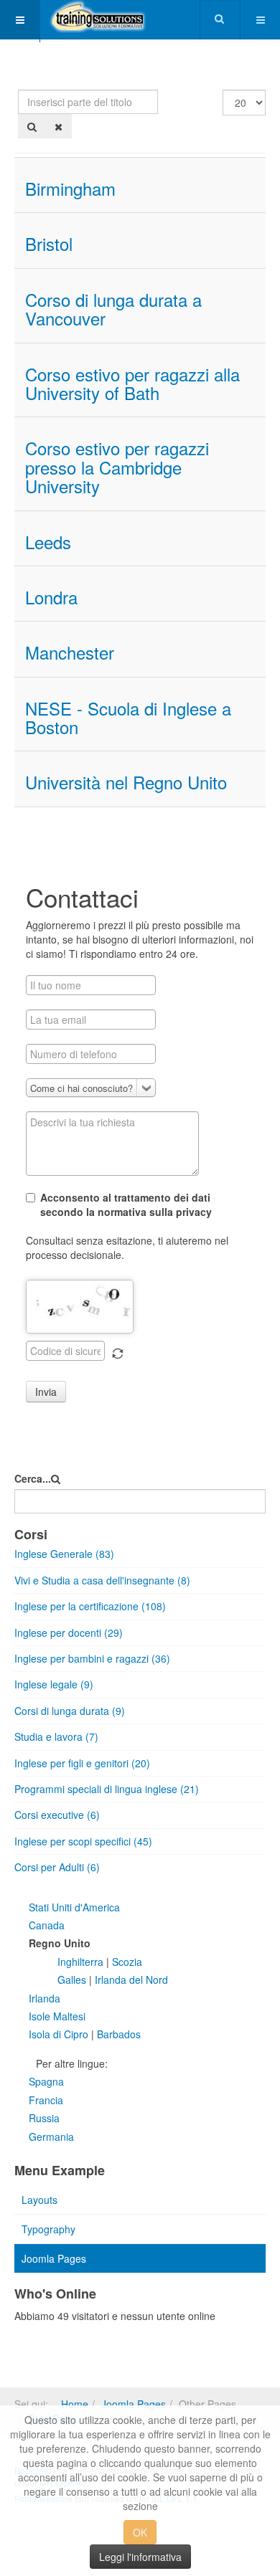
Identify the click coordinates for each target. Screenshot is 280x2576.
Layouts (39, 2200)
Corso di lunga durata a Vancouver (113, 309)
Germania (51, 2137)
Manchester (70, 652)
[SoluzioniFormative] (98, 20)
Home (75, 2404)
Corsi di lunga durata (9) (70, 1711)
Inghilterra (82, 1962)
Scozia (127, 1962)
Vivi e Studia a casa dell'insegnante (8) (102, 1580)
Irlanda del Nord (130, 1979)
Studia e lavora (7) (56, 1736)
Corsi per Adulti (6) (57, 1867)
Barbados (119, 2034)
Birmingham (70, 188)
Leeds (48, 542)
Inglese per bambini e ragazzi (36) (92, 1658)
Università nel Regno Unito (126, 782)
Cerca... (33, 1478)
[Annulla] (59, 126)
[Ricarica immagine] (118, 1354)
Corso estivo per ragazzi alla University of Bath (132, 383)
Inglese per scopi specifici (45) (83, 1841)
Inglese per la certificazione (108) (90, 1606)
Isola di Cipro (59, 2034)
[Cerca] (32, 126)
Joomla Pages (54, 2258)
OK (140, 2532)
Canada (47, 1925)
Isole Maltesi (57, 2016)
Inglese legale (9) (54, 1684)
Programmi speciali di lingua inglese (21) (107, 1789)
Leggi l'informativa (140, 2557)
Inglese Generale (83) (64, 1554)
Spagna (46, 2081)
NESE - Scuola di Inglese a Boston (128, 717)
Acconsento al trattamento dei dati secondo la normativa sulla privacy (126, 1204)
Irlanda (45, 1998)
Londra (51, 597)
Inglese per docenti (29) (69, 1632)
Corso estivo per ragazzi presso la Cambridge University (117, 467)
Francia (46, 2100)
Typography (48, 2229)
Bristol (49, 243)
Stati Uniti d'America (74, 1907)
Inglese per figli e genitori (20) (82, 1763)
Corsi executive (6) (57, 1815)
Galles (73, 1979)
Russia (44, 2118)
